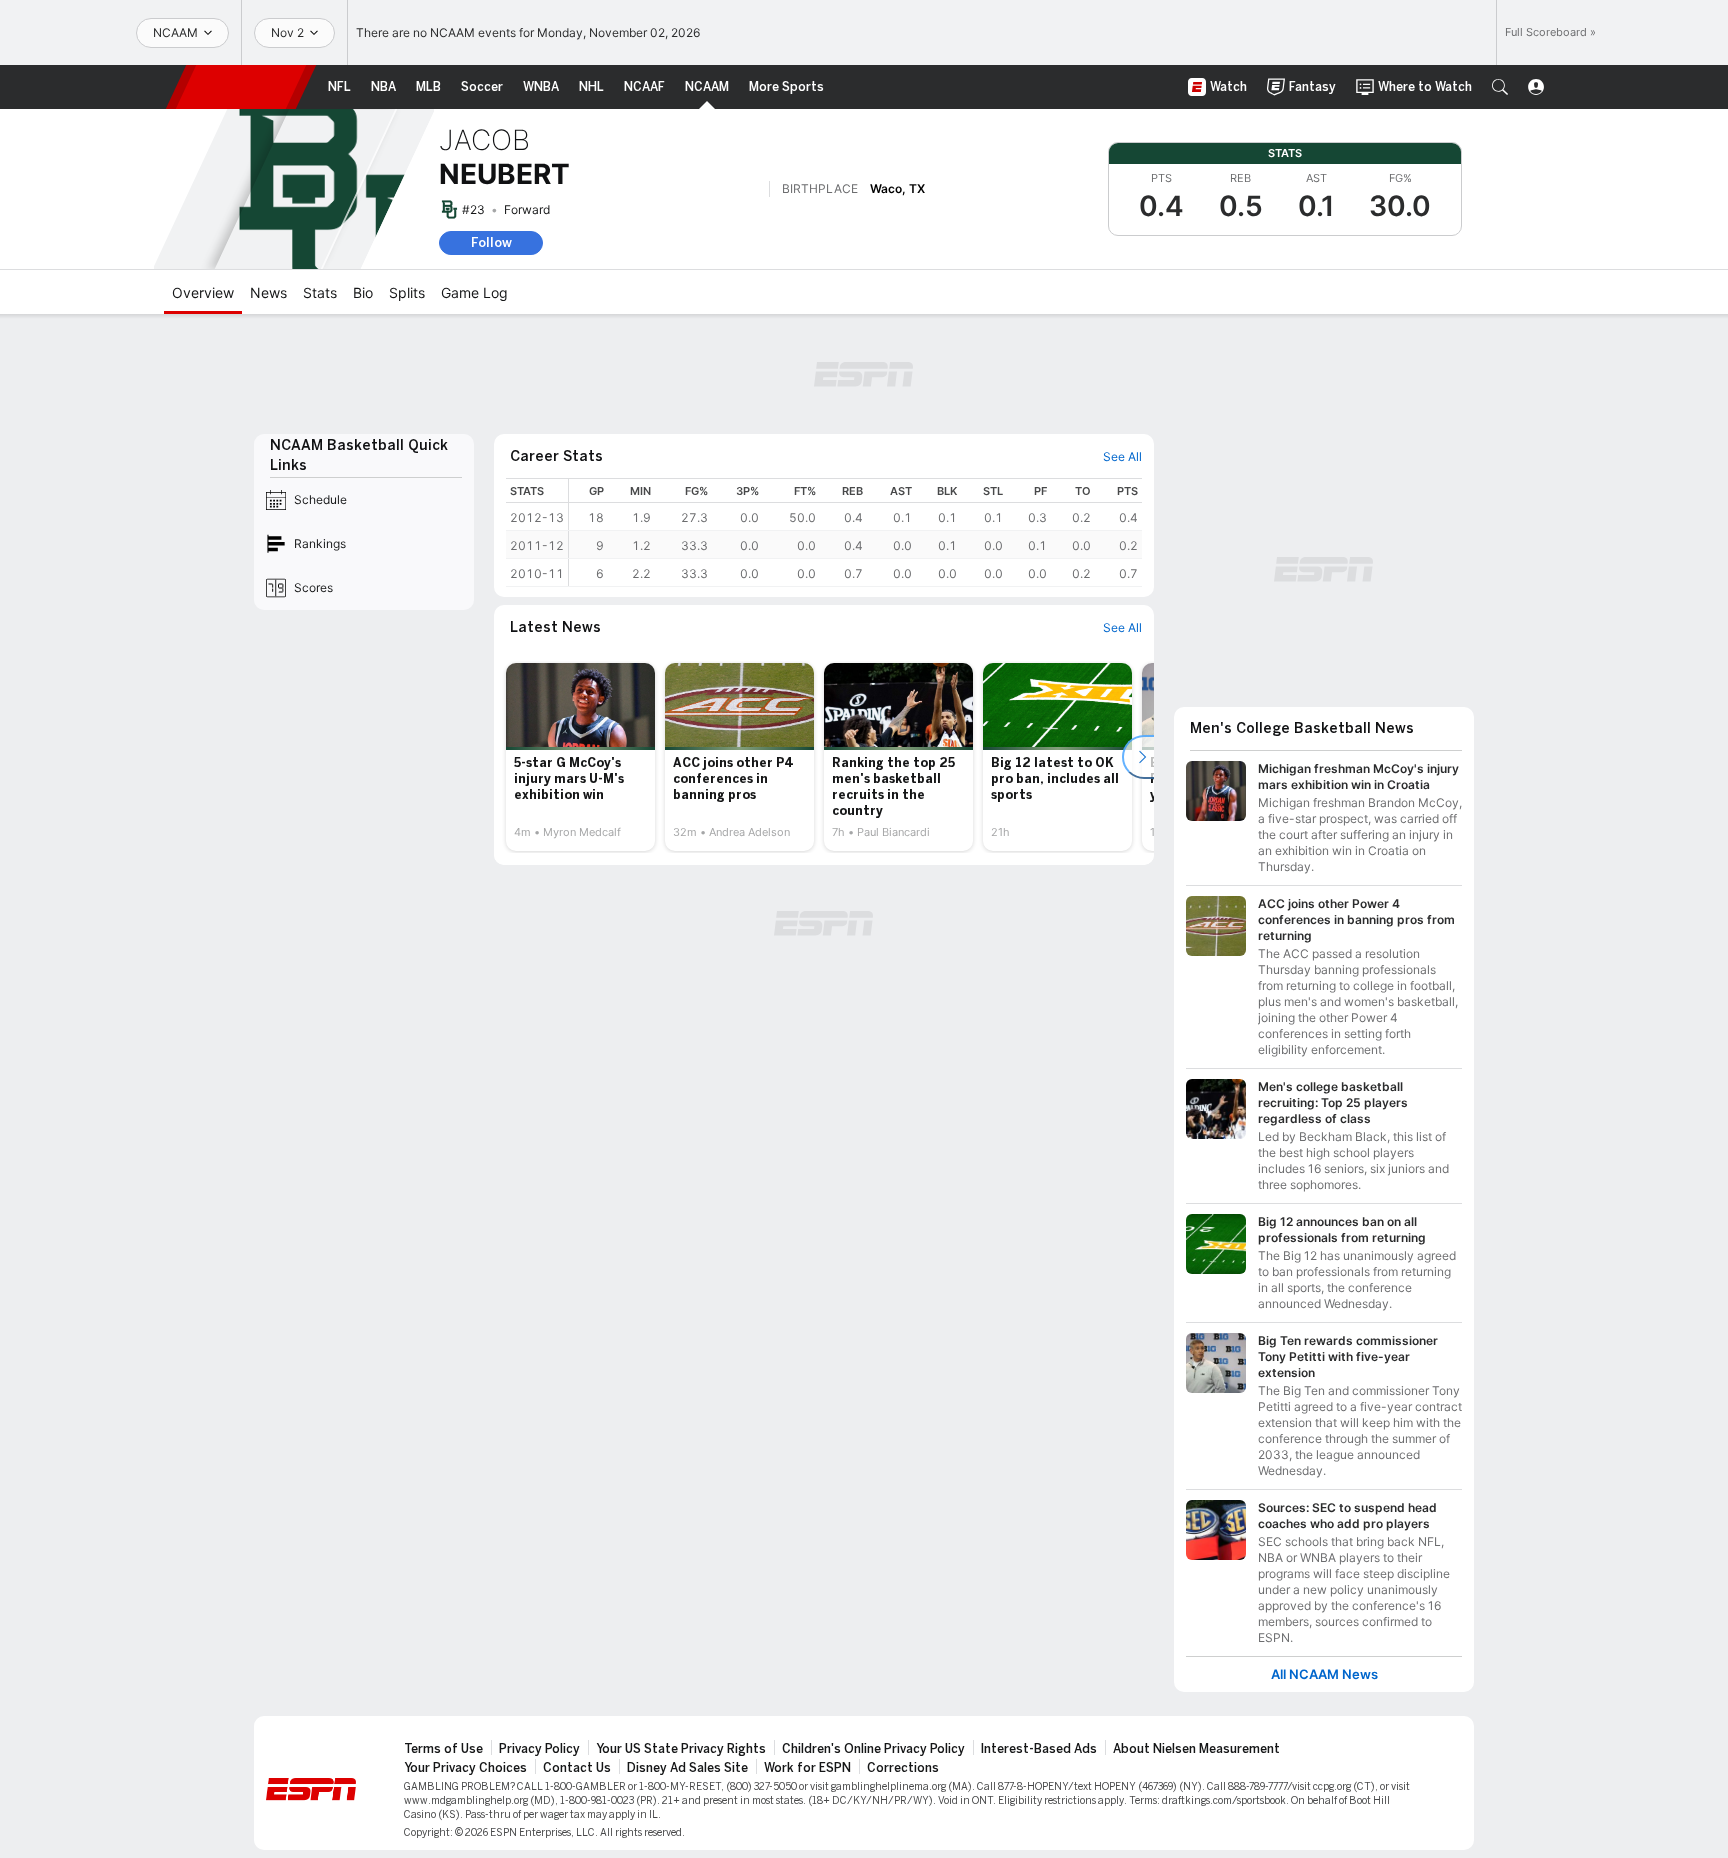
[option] (580, 757)
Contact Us (577, 1768)
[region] (855, 532)
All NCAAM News (1324, 1674)
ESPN (241, 87)
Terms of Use (443, 1749)
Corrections (903, 1768)
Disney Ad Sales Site (687, 1768)
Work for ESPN (807, 1768)
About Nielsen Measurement (1196, 1749)
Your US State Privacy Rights (681, 1749)
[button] (1500, 87)
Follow (491, 242)
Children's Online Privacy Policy (873, 1749)
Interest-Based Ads (1039, 1749)
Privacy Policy (539, 1749)
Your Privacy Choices (465, 1768)
